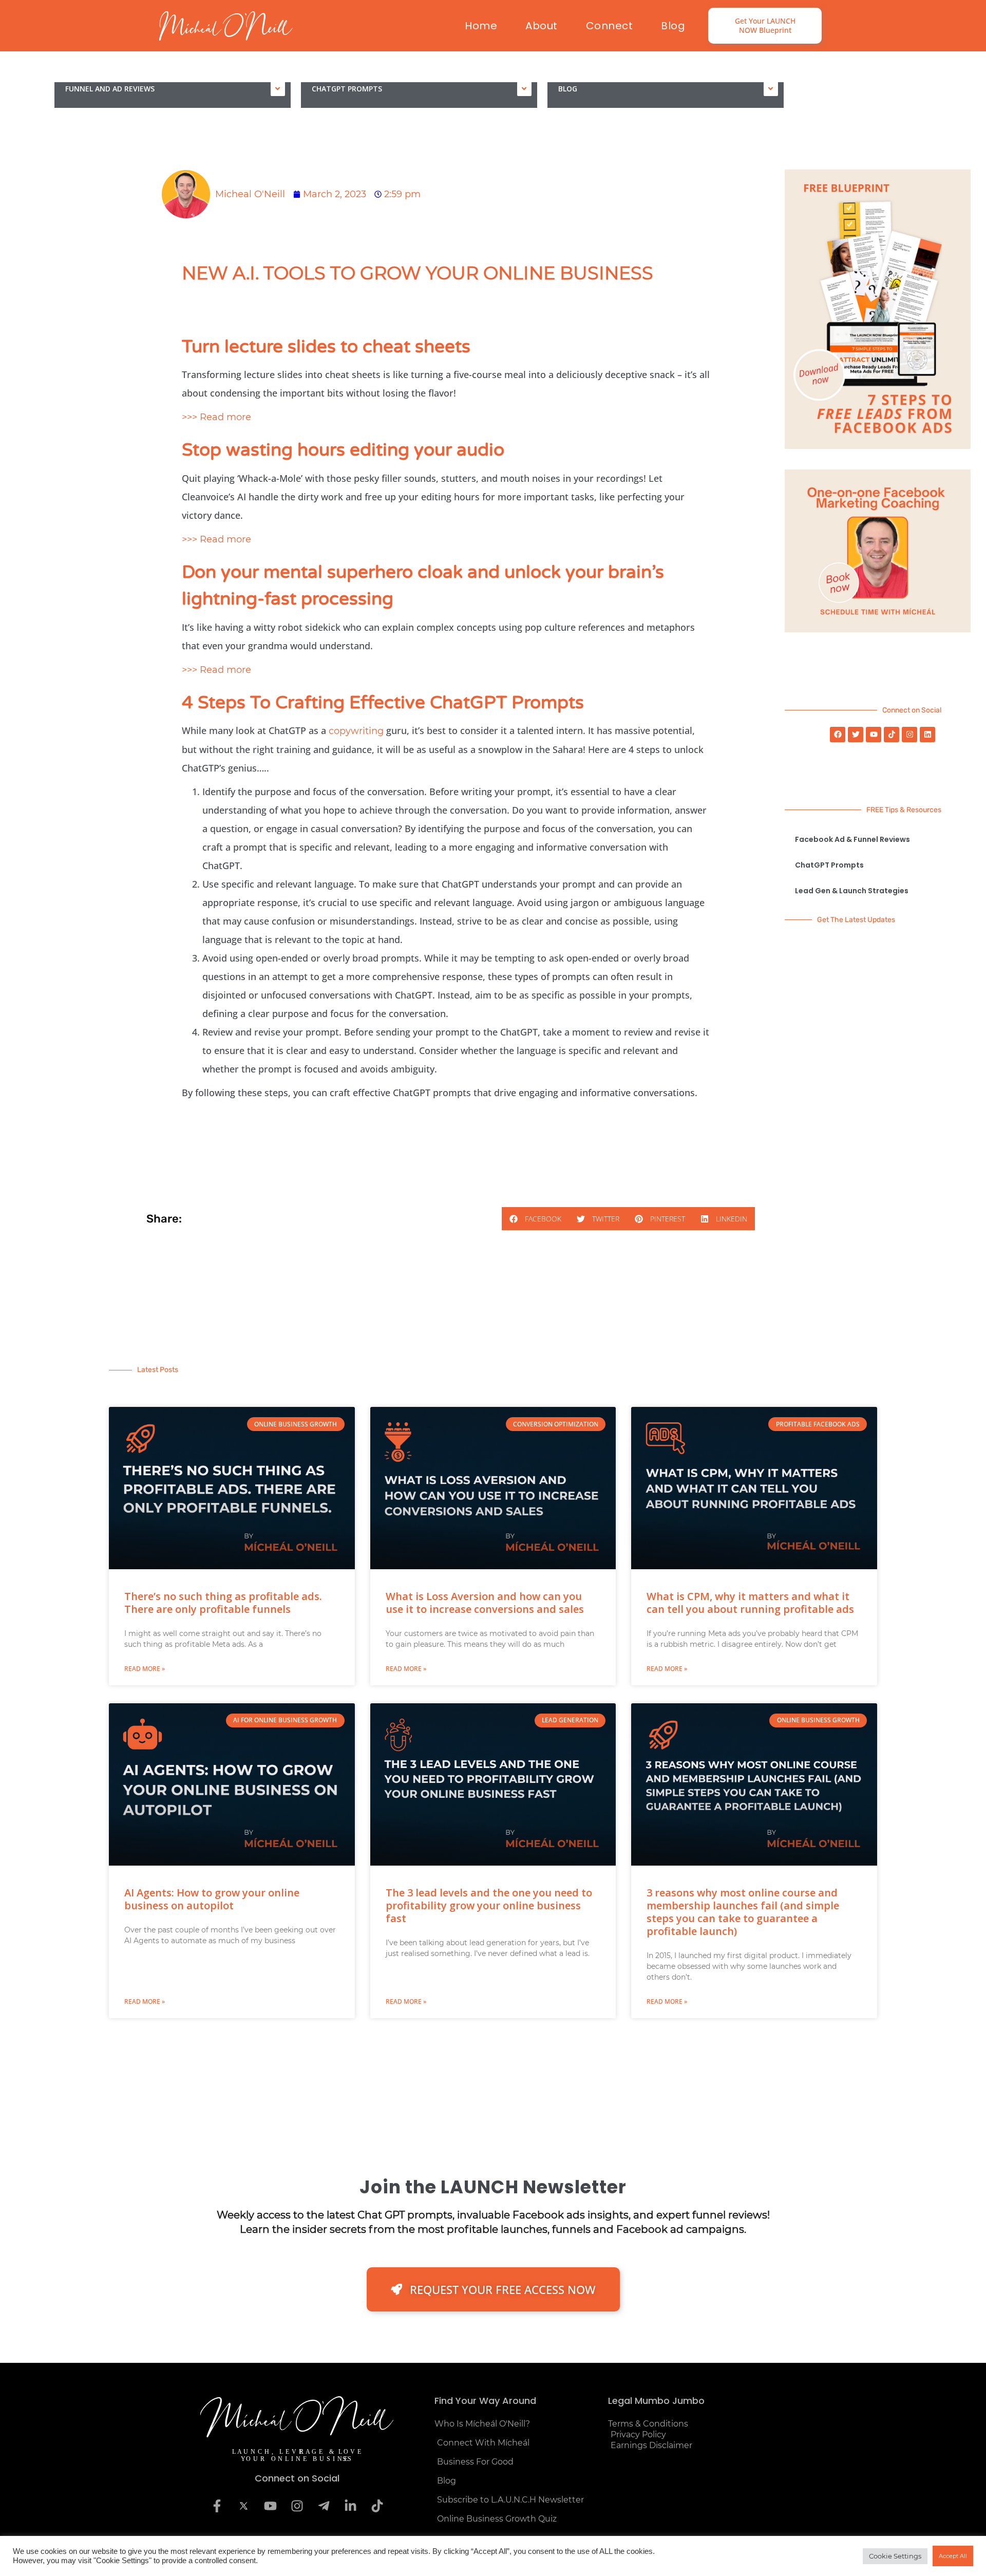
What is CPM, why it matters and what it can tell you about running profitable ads (750, 1603)
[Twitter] (856, 735)
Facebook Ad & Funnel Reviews (852, 839)
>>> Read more (216, 417)
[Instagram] (909, 735)
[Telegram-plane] (324, 2506)
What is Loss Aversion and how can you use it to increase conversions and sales (485, 1603)
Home (481, 26)
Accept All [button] (953, 2556)
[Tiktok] (892, 735)
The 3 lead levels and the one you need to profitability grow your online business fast (489, 1905)
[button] (535, 1219)
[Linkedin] (927, 735)
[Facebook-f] (217, 2506)
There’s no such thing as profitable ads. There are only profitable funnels (223, 1603)
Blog (673, 26)
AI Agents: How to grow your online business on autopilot (212, 1899)
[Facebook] (838, 735)
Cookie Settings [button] (895, 2556)
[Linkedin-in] (350, 2506)
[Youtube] (874, 735)
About (542, 26)
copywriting (356, 731)
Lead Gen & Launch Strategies (852, 891)
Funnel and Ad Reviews (110, 89)
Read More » (145, 1669)
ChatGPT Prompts (347, 89)
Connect (610, 26)
